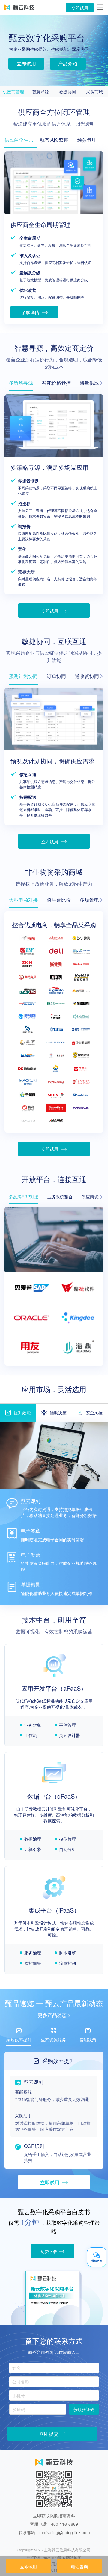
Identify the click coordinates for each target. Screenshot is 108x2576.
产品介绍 (68, 64)
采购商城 (94, 91)
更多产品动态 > (54, 2015)
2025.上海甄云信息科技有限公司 (62, 2550)
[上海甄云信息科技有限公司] (19, 7)
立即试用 (80, 8)
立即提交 (49, 2434)
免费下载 (49, 2251)
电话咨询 (79, 2566)
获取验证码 (84, 2409)
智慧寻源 (40, 91)
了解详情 (31, 312)
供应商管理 (13, 91)
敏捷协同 (67, 91)
